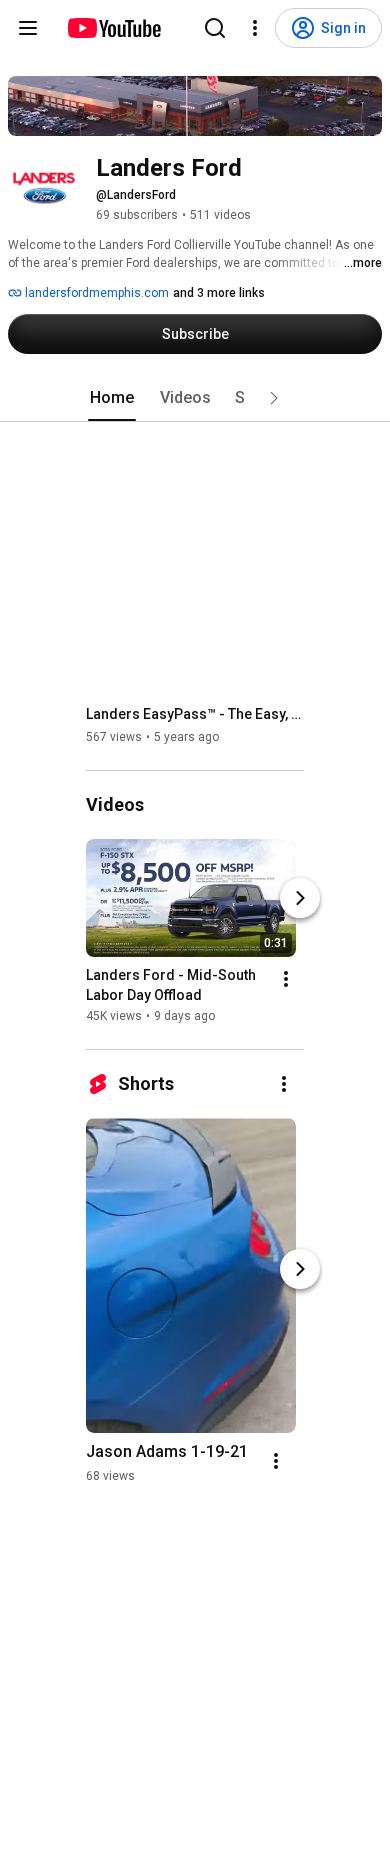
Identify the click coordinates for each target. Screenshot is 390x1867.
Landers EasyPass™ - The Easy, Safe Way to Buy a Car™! (195, 714)
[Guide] (28, 28)
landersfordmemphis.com (95, 293)
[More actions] (286, 979)
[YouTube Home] (113, 28)
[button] (274, 398)
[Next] (300, 898)
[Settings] (255, 28)
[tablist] (195, 398)
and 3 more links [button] (219, 293)
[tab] (112, 398)
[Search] (215, 28)
